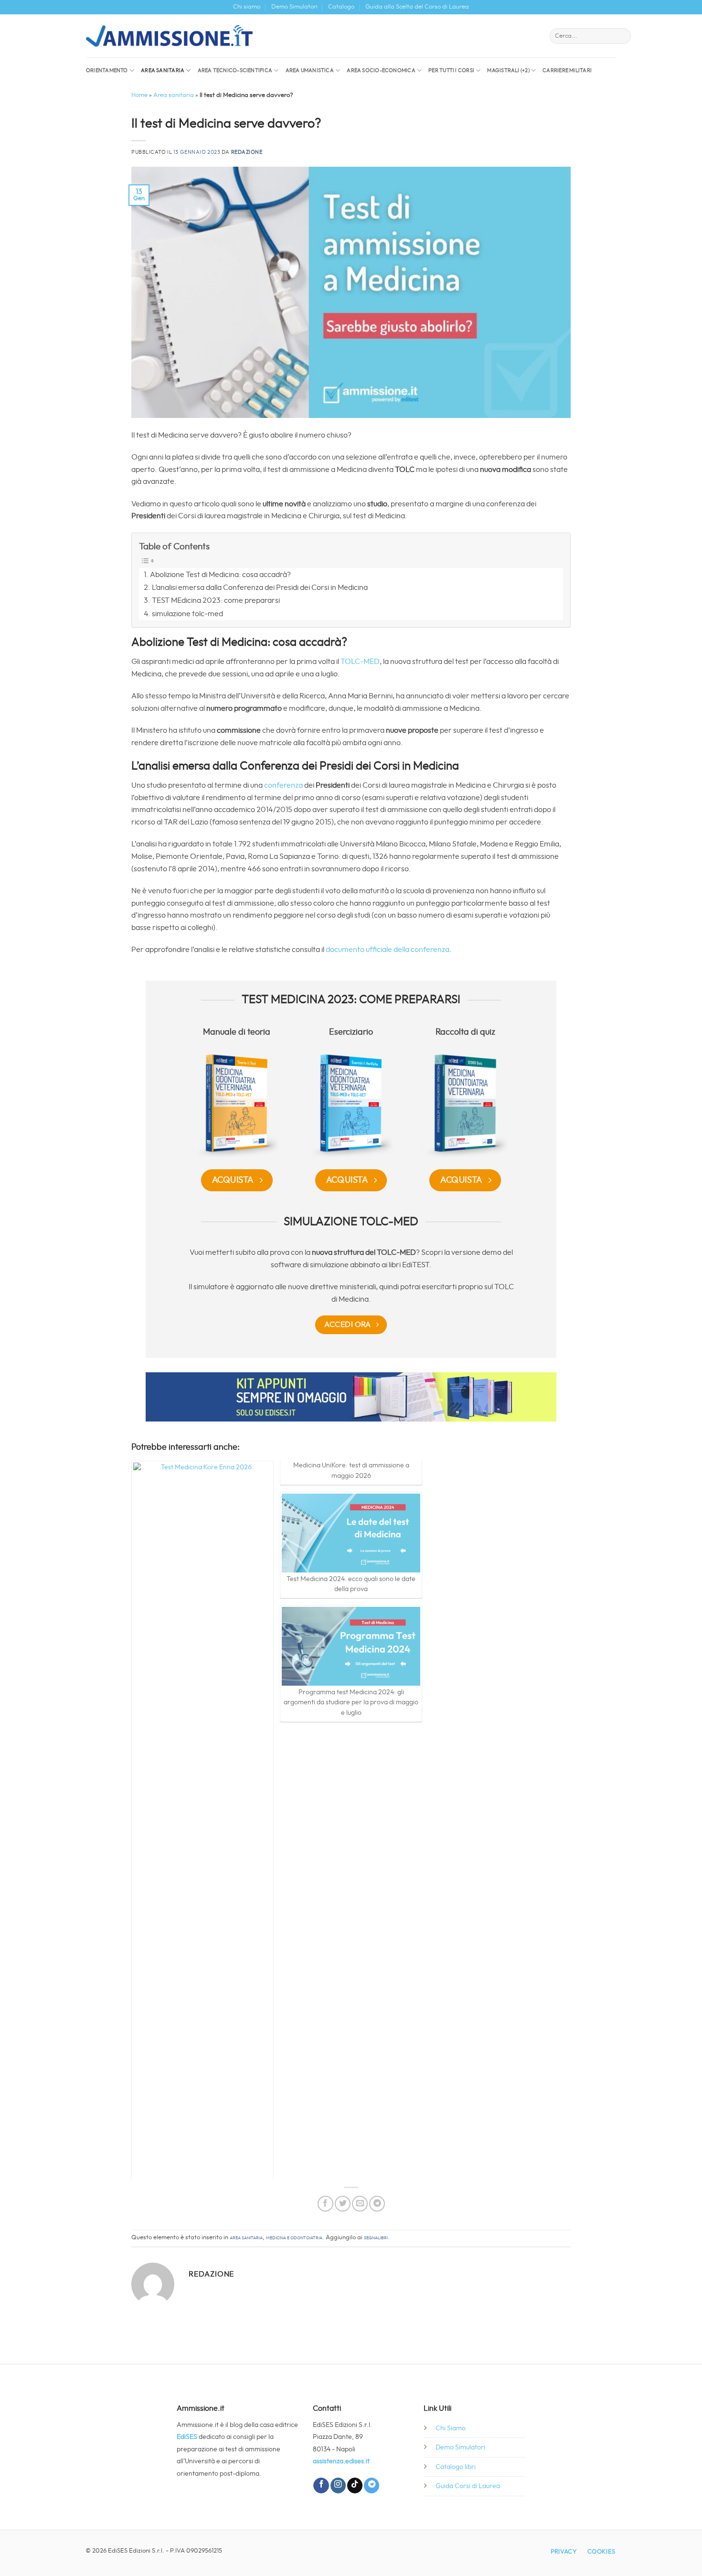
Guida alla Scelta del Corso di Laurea (417, 7)
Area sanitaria (163, 70)
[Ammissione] (169, 36)
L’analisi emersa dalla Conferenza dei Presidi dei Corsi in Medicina (260, 588)
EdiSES (187, 2437)
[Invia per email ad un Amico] (360, 2204)
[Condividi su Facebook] (325, 2204)
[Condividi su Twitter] (343, 2204)
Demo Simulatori (294, 7)
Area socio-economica (381, 70)
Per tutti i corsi (451, 70)
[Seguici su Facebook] (321, 2485)
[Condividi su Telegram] (377, 2204)
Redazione (247, 152)
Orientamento (107, 70)
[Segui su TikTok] (355, 2485)
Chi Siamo (451, 2428)
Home (139, 95)
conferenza (284, 785)
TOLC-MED (360, 662)
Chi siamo (247, 7)
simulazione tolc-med (187, 614)
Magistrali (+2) (508, 70)
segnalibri (376, 2238)
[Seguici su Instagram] (338, 2485)
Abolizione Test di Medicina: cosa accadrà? (220, 575)
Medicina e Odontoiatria (294, 2238)
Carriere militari (567, 70)
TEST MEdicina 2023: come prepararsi (216, 600)
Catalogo (341, 7)
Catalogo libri (456, 2467)
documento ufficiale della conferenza (388, 950)
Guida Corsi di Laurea (468, 2486)
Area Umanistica (310, 70)
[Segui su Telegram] (372, 2485)
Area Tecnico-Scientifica (235, 70)
